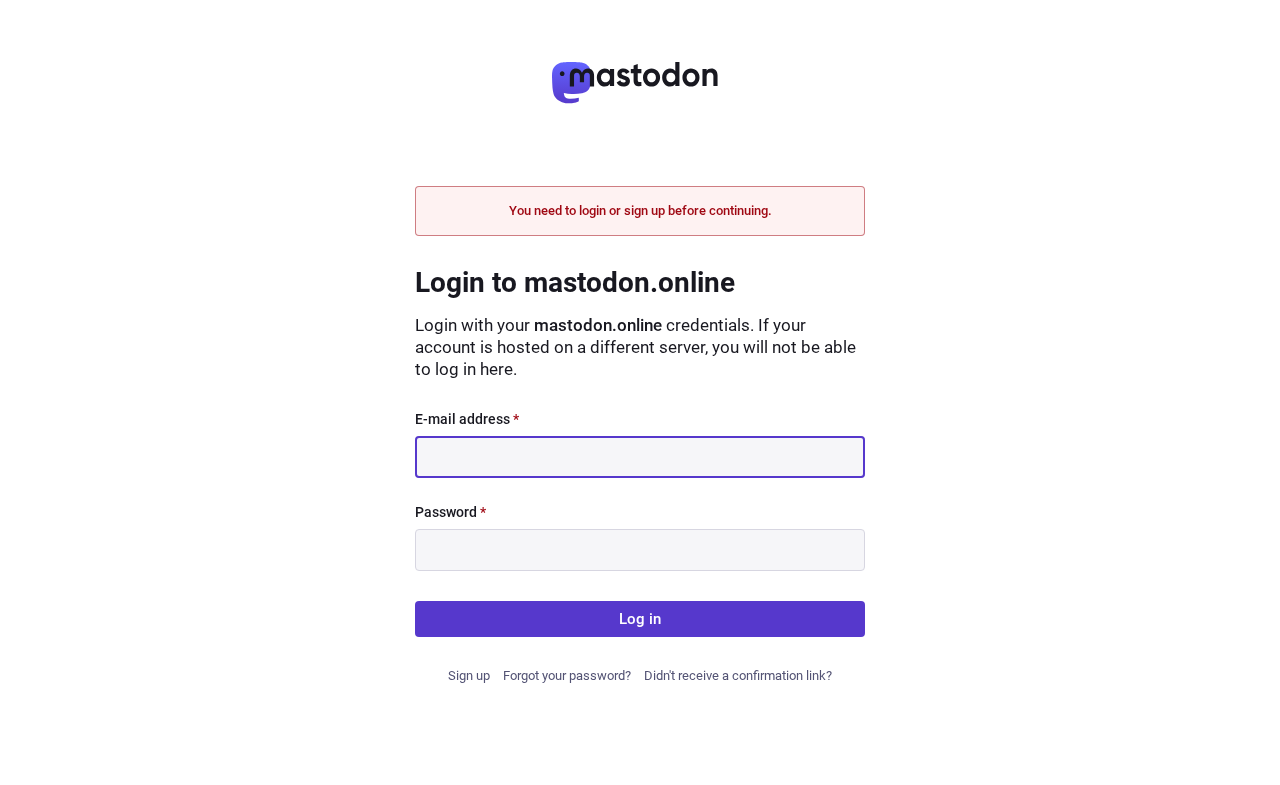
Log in (640, 619)
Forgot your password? (567, 675)
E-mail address (467, 419)
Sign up (469, 675)
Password (450, 512)
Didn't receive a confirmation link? (738, 675)
